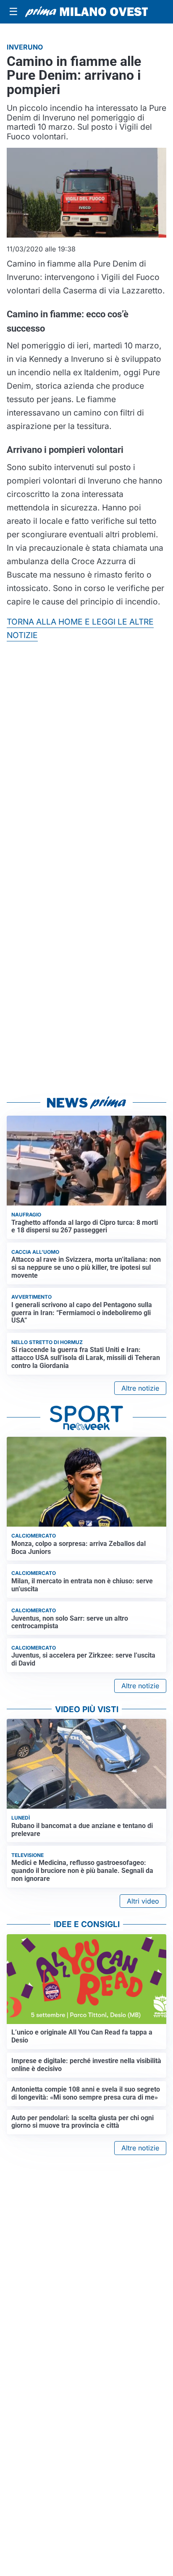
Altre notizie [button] (140, 1388)
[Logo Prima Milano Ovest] (86, 12)
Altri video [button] (143, 1901)
